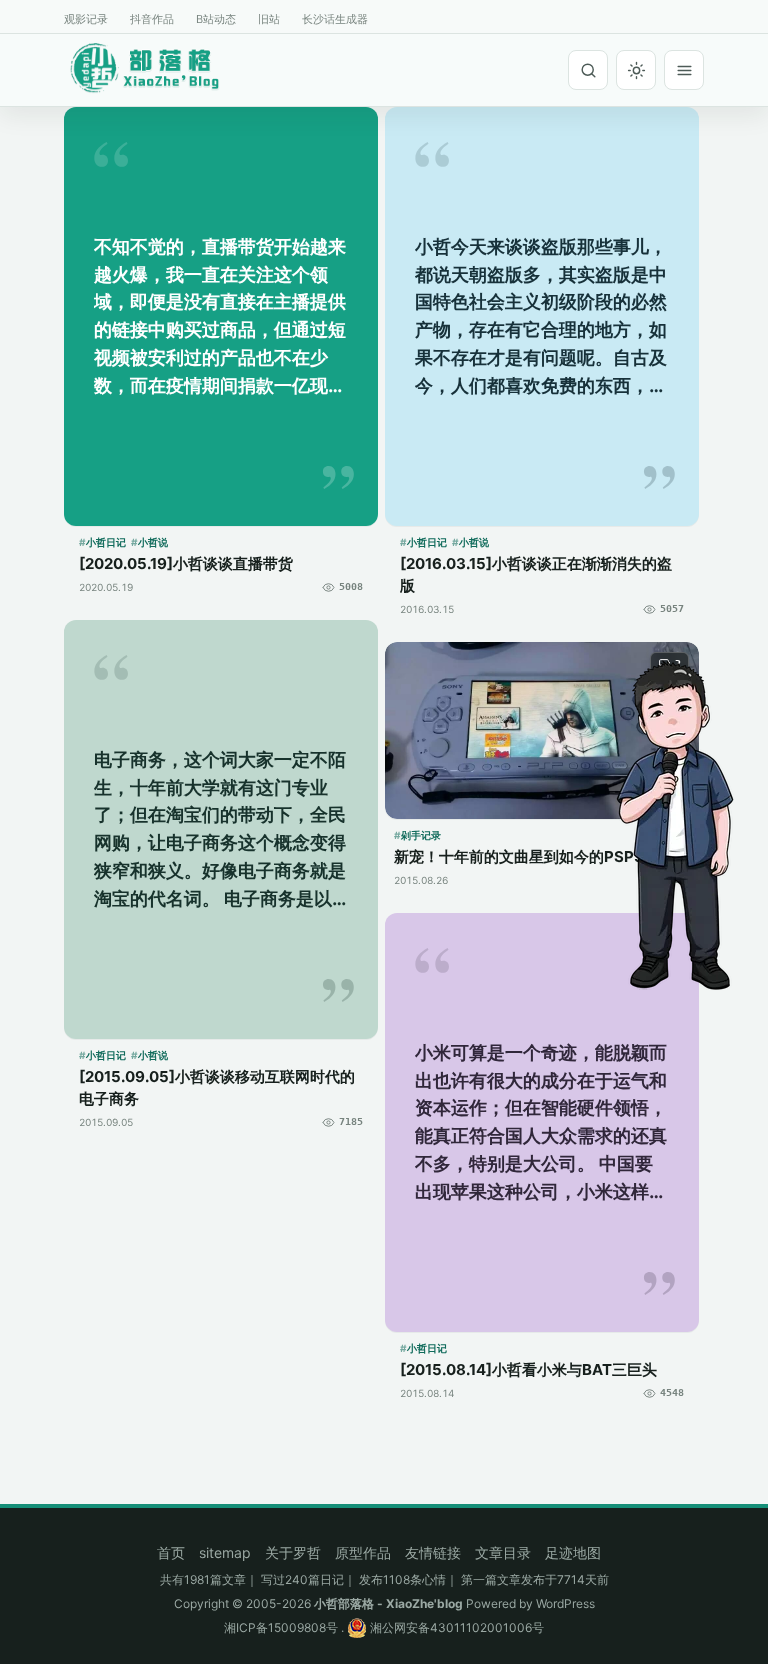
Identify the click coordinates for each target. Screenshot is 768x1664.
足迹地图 (573, 1552)
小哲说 (153, 542)
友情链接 (433, 1552)
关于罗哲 (293, 1552)
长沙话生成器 (335, 19)
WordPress (565, 1603)
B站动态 (216, 19)
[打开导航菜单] (684, 70)
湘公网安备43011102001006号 (455, 1627)
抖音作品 (152, 19)
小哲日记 (106, 542)
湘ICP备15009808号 (281, 1627)
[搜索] (588, 70)
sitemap (225, 1552)
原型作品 (363, 1552)
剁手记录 (421, 835)
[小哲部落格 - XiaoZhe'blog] (159, 67)
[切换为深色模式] (636, 70)
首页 (171, 1552)
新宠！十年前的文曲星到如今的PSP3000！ (541, 856)
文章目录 (503, 1552)
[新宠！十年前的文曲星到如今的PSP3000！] (542, 730)
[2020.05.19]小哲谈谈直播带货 (186, 563)
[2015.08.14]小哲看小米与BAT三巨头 (528, 1369)
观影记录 (86, 19)
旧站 (269, 19)
